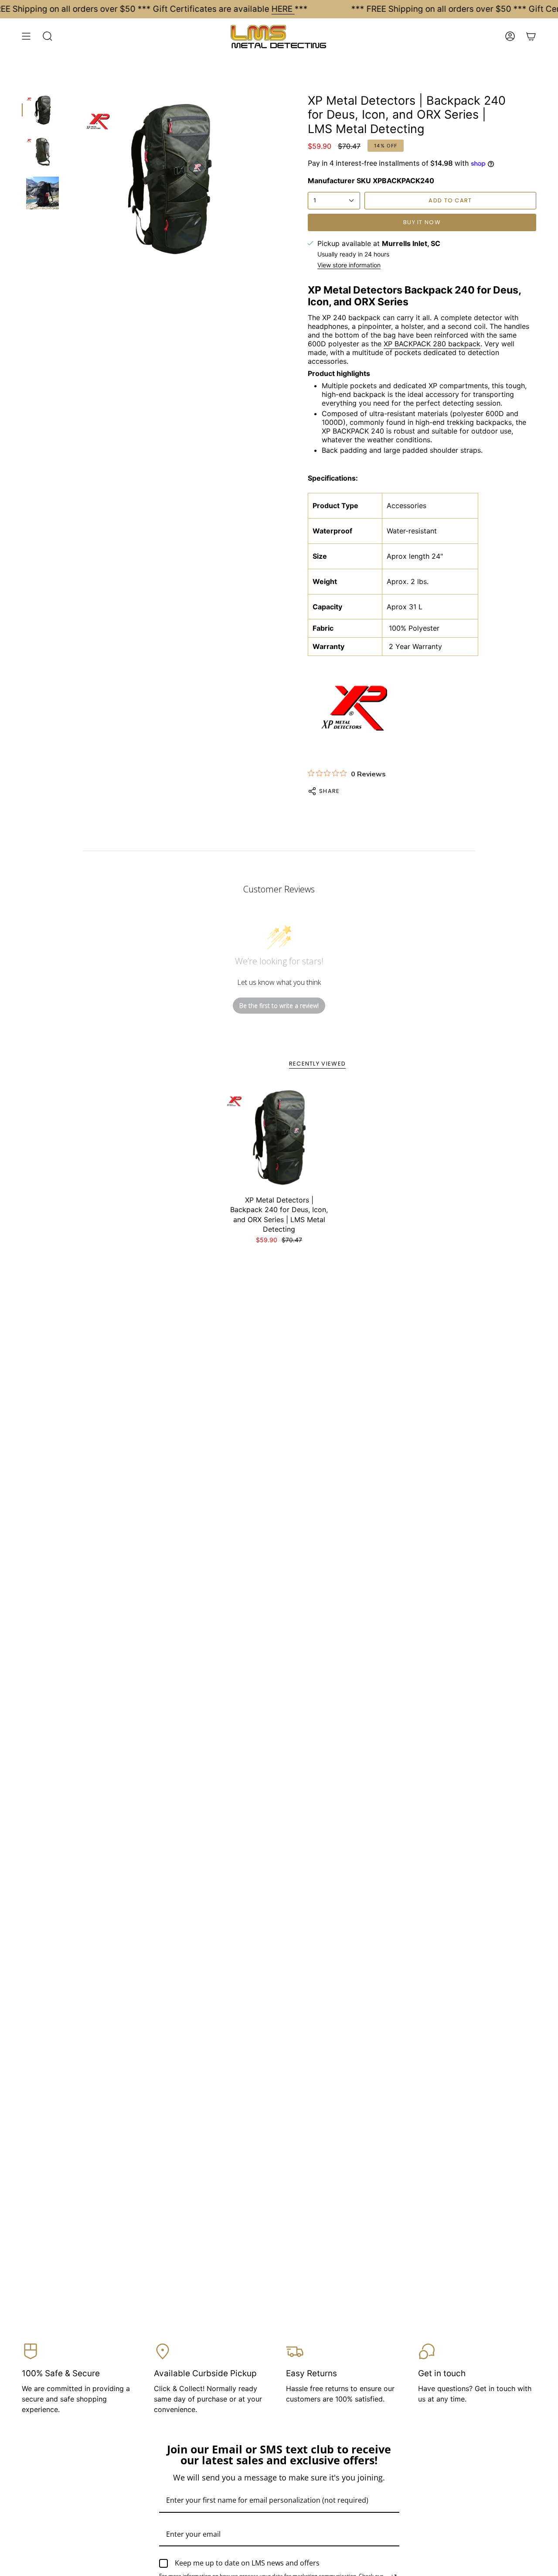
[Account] (510, 36)
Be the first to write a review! (279, 1006)
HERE (283, 9)
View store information (349, 265)
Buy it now (422, 222)
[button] (48, 36)
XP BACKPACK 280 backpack (432, 344)
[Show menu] (26, 36)
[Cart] (531, 36)
